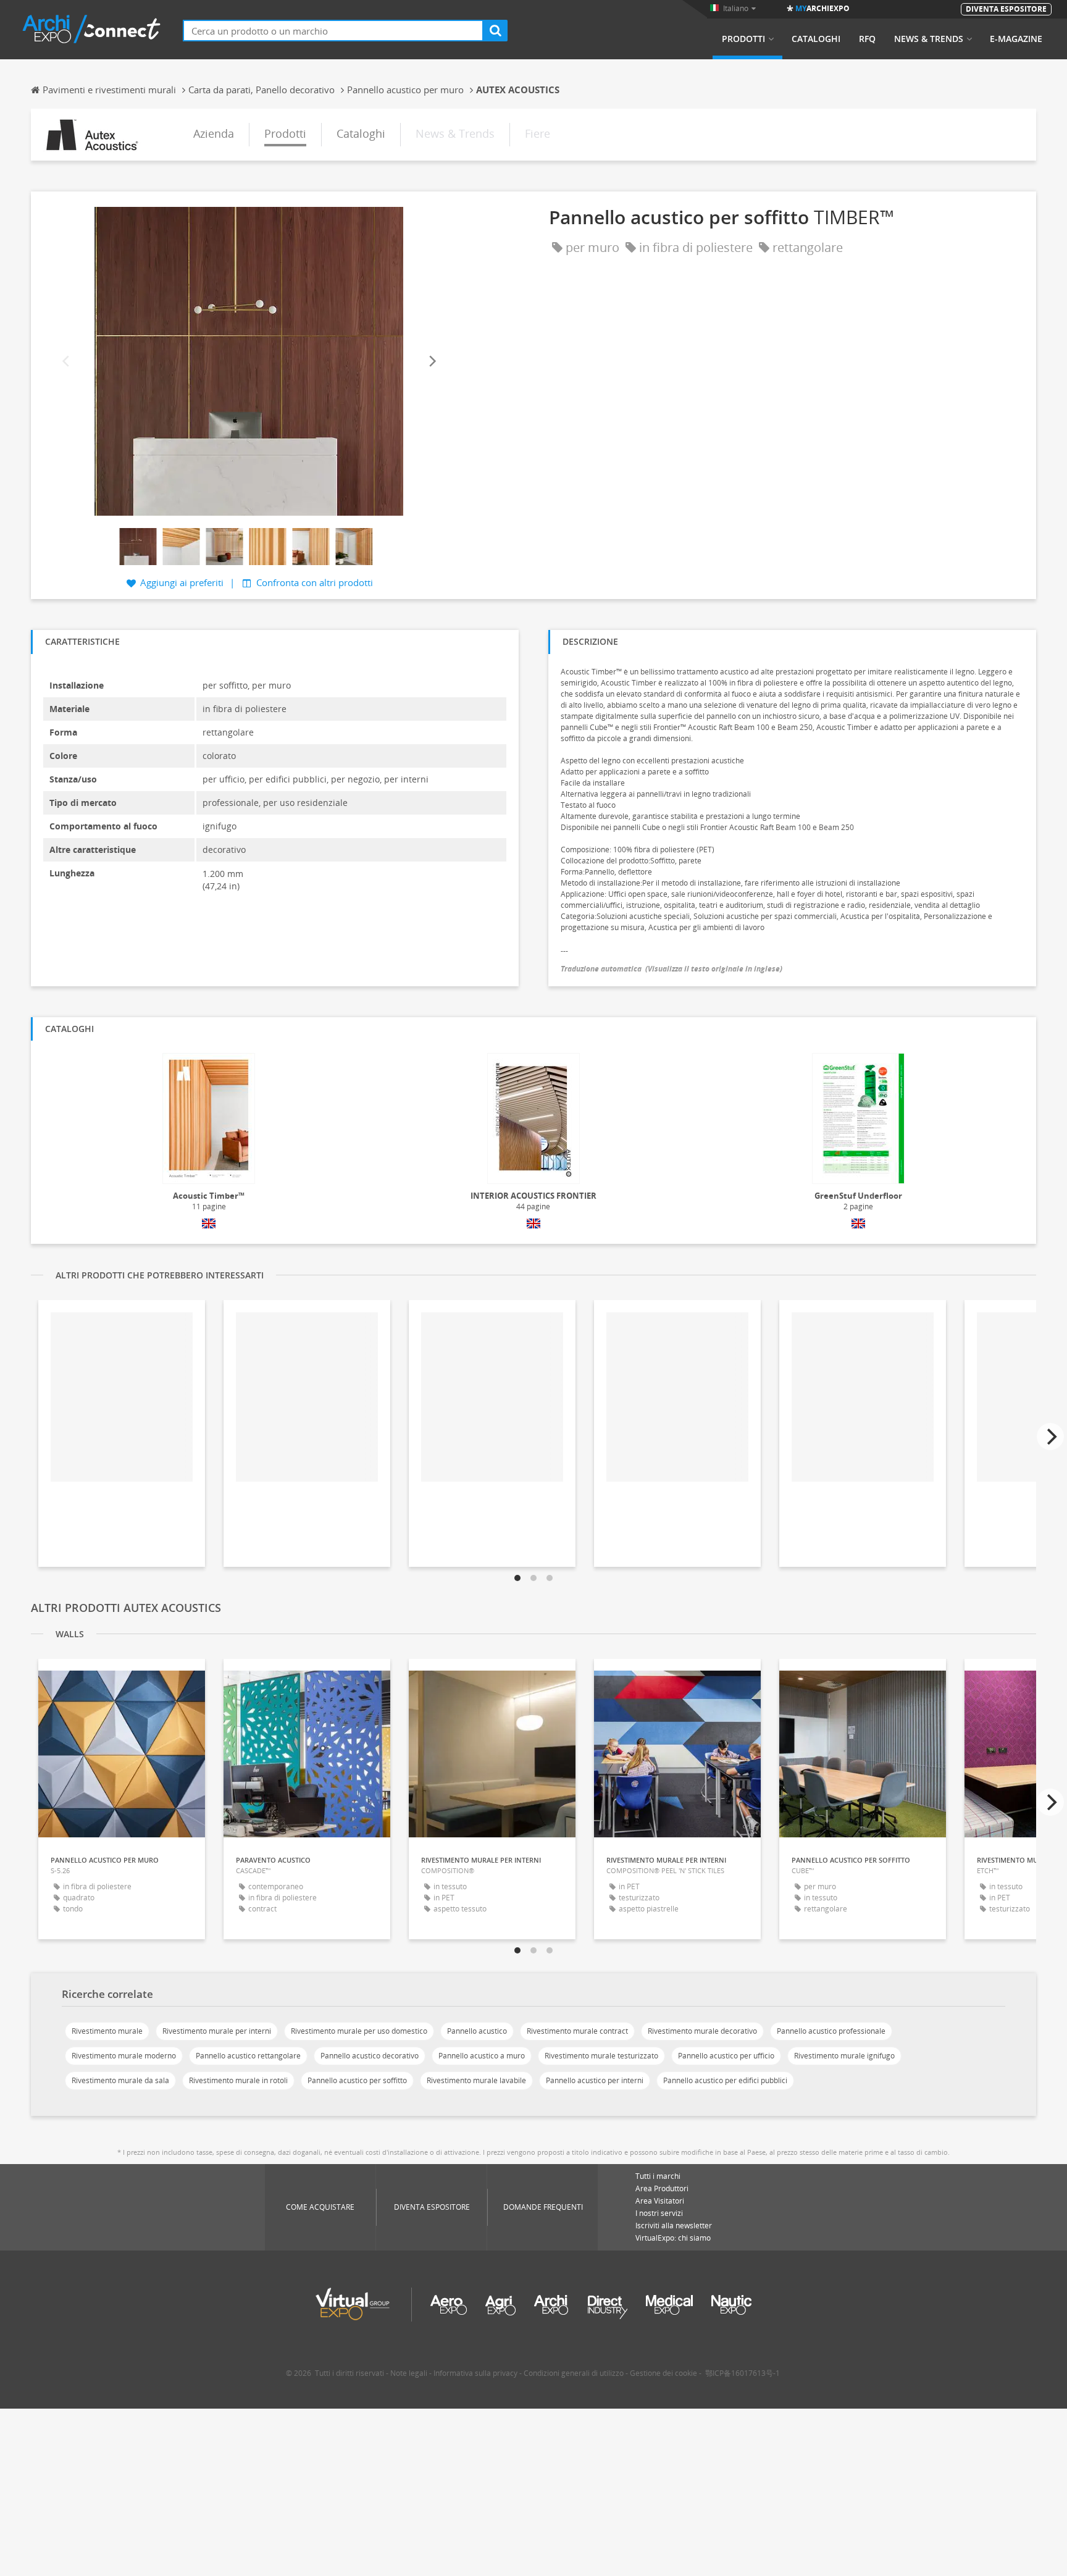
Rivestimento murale (107, 2031)
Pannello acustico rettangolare (248, 2056)
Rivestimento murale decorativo (702, 2031)
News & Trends (929, 39)
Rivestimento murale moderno (124, 2056)
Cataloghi (816, 39)
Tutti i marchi (658, 2176)
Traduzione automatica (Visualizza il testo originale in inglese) (672, 969)
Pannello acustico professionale (831, 2031)
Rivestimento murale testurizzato (601, 2056)
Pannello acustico (477, 2031)
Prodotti (743, 39)
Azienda (214, 133)
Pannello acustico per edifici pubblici (725, 2080)
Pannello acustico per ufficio (726, 2056)
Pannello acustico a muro (482, 2056)
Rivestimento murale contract (577, 2031)
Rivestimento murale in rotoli (238, 2080)
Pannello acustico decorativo (370, 2056)
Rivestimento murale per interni (217, 2031)
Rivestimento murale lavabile (476, 2080)
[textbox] (333, 31)
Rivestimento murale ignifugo (844, 2056)
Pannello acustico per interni (595, 2080)
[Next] (432, 362)
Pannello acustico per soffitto (357, 2080)
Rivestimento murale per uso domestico (359, 2031)
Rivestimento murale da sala (120, 2080)
